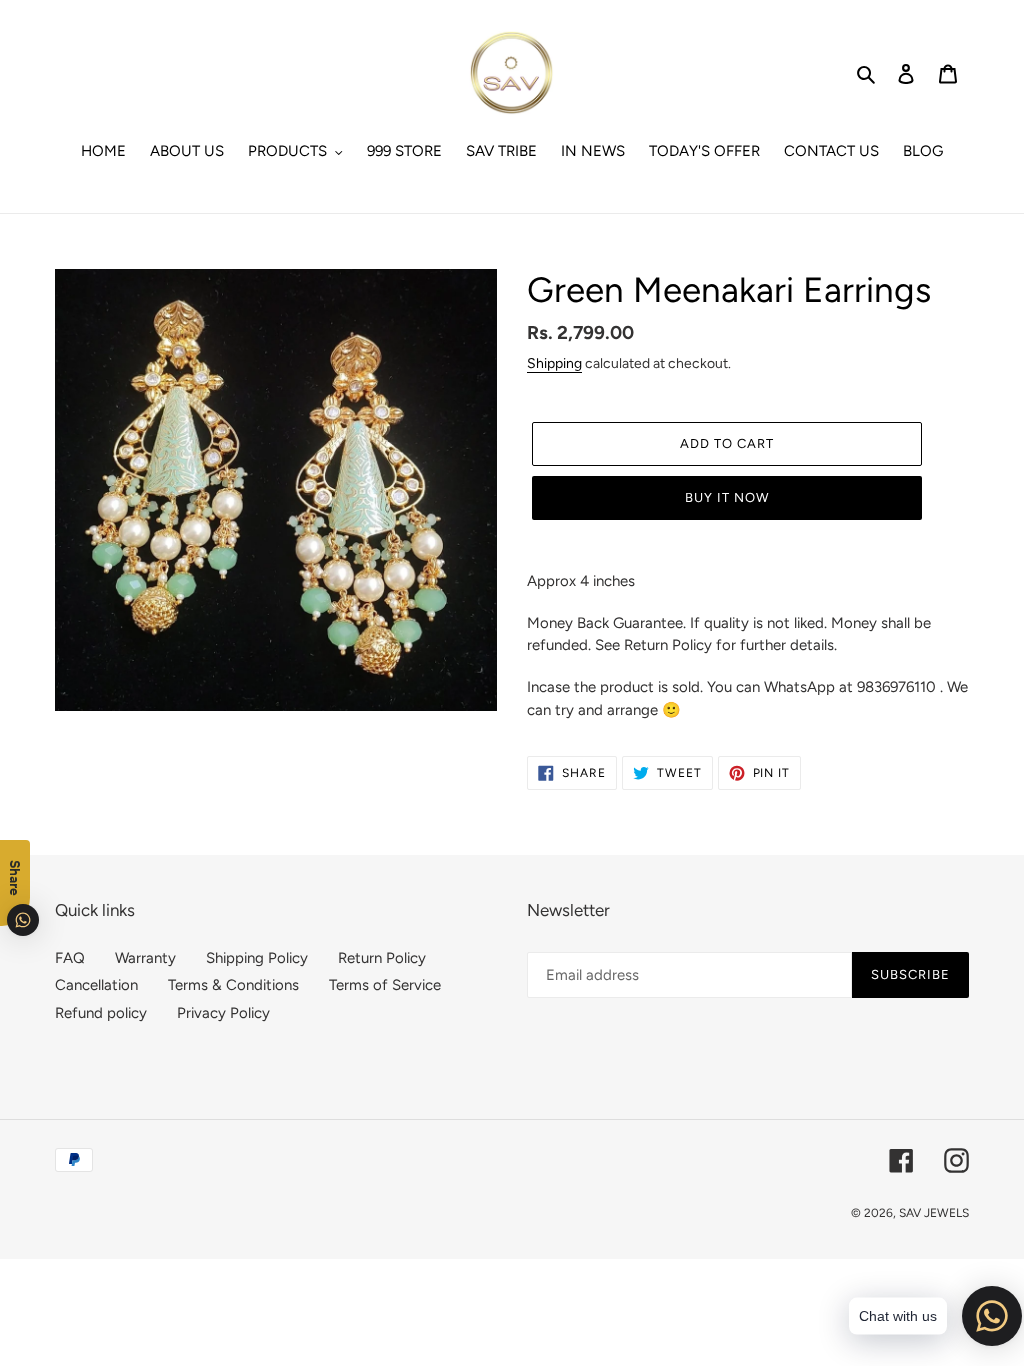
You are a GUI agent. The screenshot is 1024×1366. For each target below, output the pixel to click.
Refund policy (101, 1013)
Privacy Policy (223, 1013)
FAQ (70, 958)
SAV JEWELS (934, 1213)
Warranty (145, 958)
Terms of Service (385, 985)
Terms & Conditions (233, 985)
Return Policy (382, 958)
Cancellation (96, 985)
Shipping (554, 363)
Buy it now (727, 497)
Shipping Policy (257, 958)
